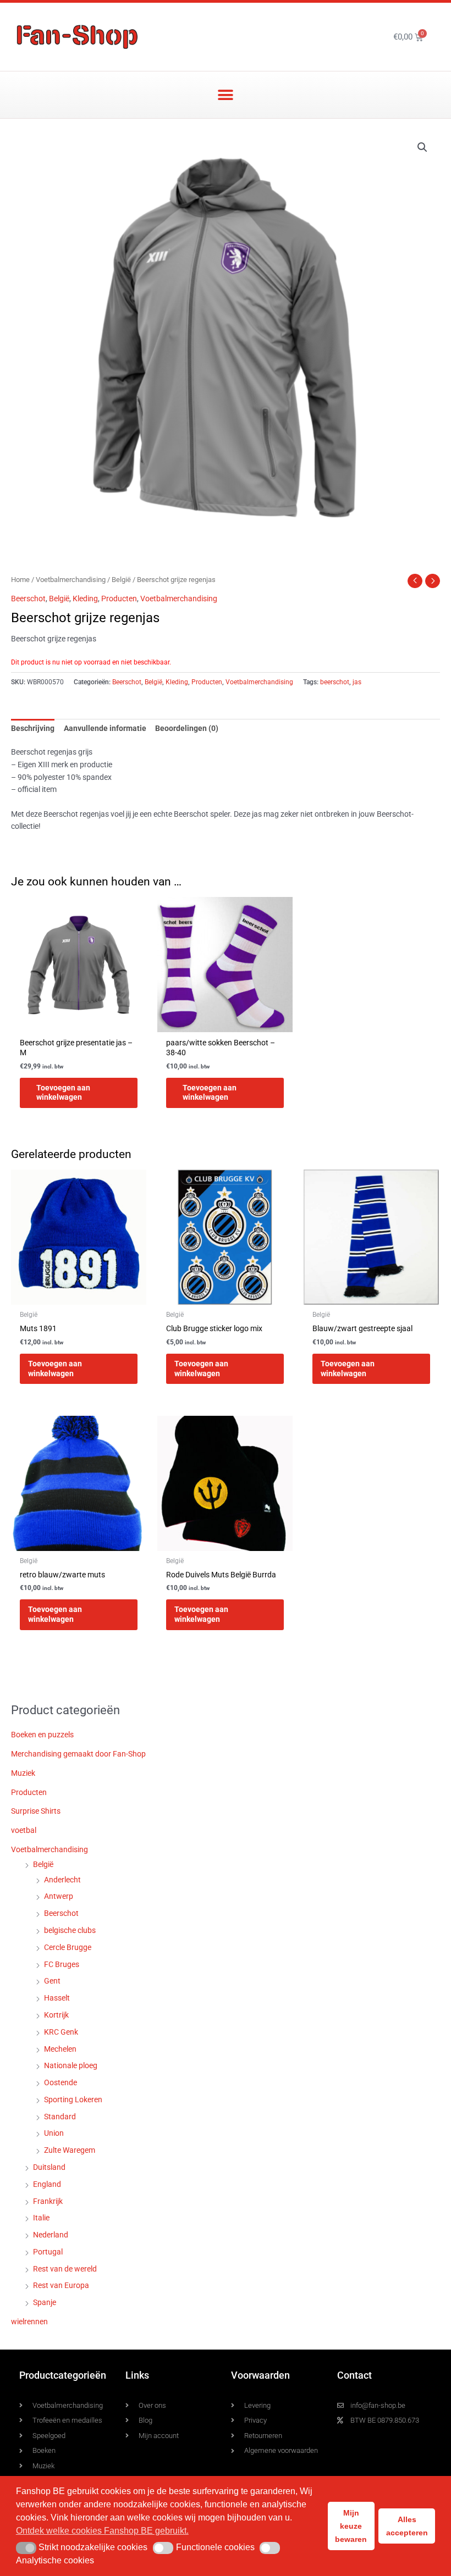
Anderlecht (62, 1880)
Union (54, 2133)
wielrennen (29, 2322)
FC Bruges (62, 1964)
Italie (41, 2218)
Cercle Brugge (68, 1947)
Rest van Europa (61, 2285)
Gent (52, 1981)
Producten (119, 599)
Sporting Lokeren (73, 2099)
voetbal (24, 1830)
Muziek (23, 1773)
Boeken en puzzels (42, 1735)
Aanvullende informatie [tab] (105, 728)
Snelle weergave (78, 1023)
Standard (60, 2117)
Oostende (61, 2082)
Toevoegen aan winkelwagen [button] (63, 1093)
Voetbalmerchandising (71, 580)
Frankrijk (48, 2201)
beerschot (335, 682)
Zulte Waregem (70, 2150)
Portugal (48, 2252)
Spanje (45, 2302)
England (47, 2184)
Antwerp (59, 1896)
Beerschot (28, 599)
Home (20, 580)
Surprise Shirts (36, 1811)
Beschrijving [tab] (33, 728)
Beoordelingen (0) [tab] (187, 728)
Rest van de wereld (65, 2269)
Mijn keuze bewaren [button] (351, 2526)
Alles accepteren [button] (407, 2526)
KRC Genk (61, 2032)
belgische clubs (70, 1930)
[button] (226, 95)
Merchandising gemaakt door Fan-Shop (78, 1754)
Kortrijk (56, 2015)
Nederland (51, 2235)
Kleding (85, 599)
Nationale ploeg (71, 2065)
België (121, 580)
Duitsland (49, 2167)
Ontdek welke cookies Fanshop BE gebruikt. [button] (102, 2531)
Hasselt (57, 1998)
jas (357, 682)
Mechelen (60, 2049)
